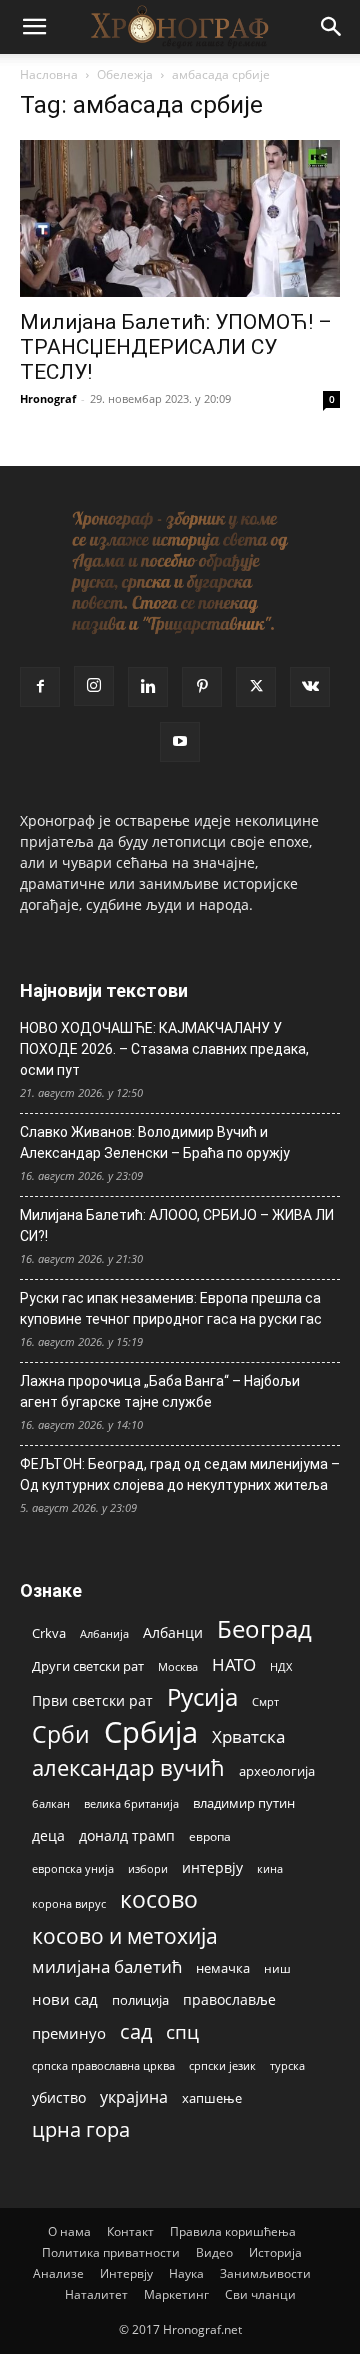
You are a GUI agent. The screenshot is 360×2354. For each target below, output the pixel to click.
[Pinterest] (202, 687)
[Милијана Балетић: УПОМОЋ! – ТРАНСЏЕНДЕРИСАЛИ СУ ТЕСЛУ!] (180, 218)
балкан (51, 1804)
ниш (277, 1968)
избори (148, 1868)
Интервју (126, 2273)
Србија (151, 1732)
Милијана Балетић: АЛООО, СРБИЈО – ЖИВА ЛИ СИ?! (177, 1225)
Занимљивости (265, 2273)
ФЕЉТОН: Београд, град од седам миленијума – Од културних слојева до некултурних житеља (180, 1474)
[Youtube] (180, 742)
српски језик (222, 2065)
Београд (264, 1628)
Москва (178, 1666)
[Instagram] (94, 686)
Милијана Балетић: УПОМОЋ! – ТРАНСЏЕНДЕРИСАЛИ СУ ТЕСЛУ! (176, 347)
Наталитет (96, 2294)
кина (270, 1868)
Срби (61, 1734)
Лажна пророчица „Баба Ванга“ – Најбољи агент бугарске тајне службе (160, 1391)
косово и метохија (125, 1935)
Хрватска (248, 1736)
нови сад (65, 1999)
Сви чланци (260, 2294)
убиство (59, 2097)
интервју (212, 1867)
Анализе (58, 2273)
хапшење (212, 2098)
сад (136, 2031)
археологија (277, 1771)
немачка (223, 1968)
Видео (214, 2252)
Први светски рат (92, 1700)
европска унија (73, 1868)
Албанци (173, 1632)
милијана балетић (107, 1966)
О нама (69, 2231)
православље (229, 1999)
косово (159, 1899)
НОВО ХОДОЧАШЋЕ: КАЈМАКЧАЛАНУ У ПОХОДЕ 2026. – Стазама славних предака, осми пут (164, 1049)
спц (182, 2031)
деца (48, 1835)
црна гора (81, 2129)
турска (287, 2065)
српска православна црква (103, 2066)
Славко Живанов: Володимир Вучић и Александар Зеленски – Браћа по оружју (155, 1142)
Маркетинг (176, 2294)
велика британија (131, 1803)
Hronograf (48, 398)
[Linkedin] (148, 687)
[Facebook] (40, 687)
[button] (34, 27)
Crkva (49, 1633)
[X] (256, 687)
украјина (134, 2097)
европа (210, 1836)
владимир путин (244, 1803)
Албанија (104, 1633)
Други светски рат (88, 1666)
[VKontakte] (310, 687)
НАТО (234, 1664)
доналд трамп (127, 1836)
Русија (202, 1697)
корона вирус (69, 1904)
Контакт (130, 2231)
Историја (275, 2252)
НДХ (281, 1666)
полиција (140, 2000)
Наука (186, 2273)
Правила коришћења (233, 2231)
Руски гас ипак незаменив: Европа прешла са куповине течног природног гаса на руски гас (171, 1308)
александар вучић (128, 1767)
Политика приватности (111, 2252)
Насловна (49, 74)
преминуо (69, 2033)
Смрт (265, 1701)
